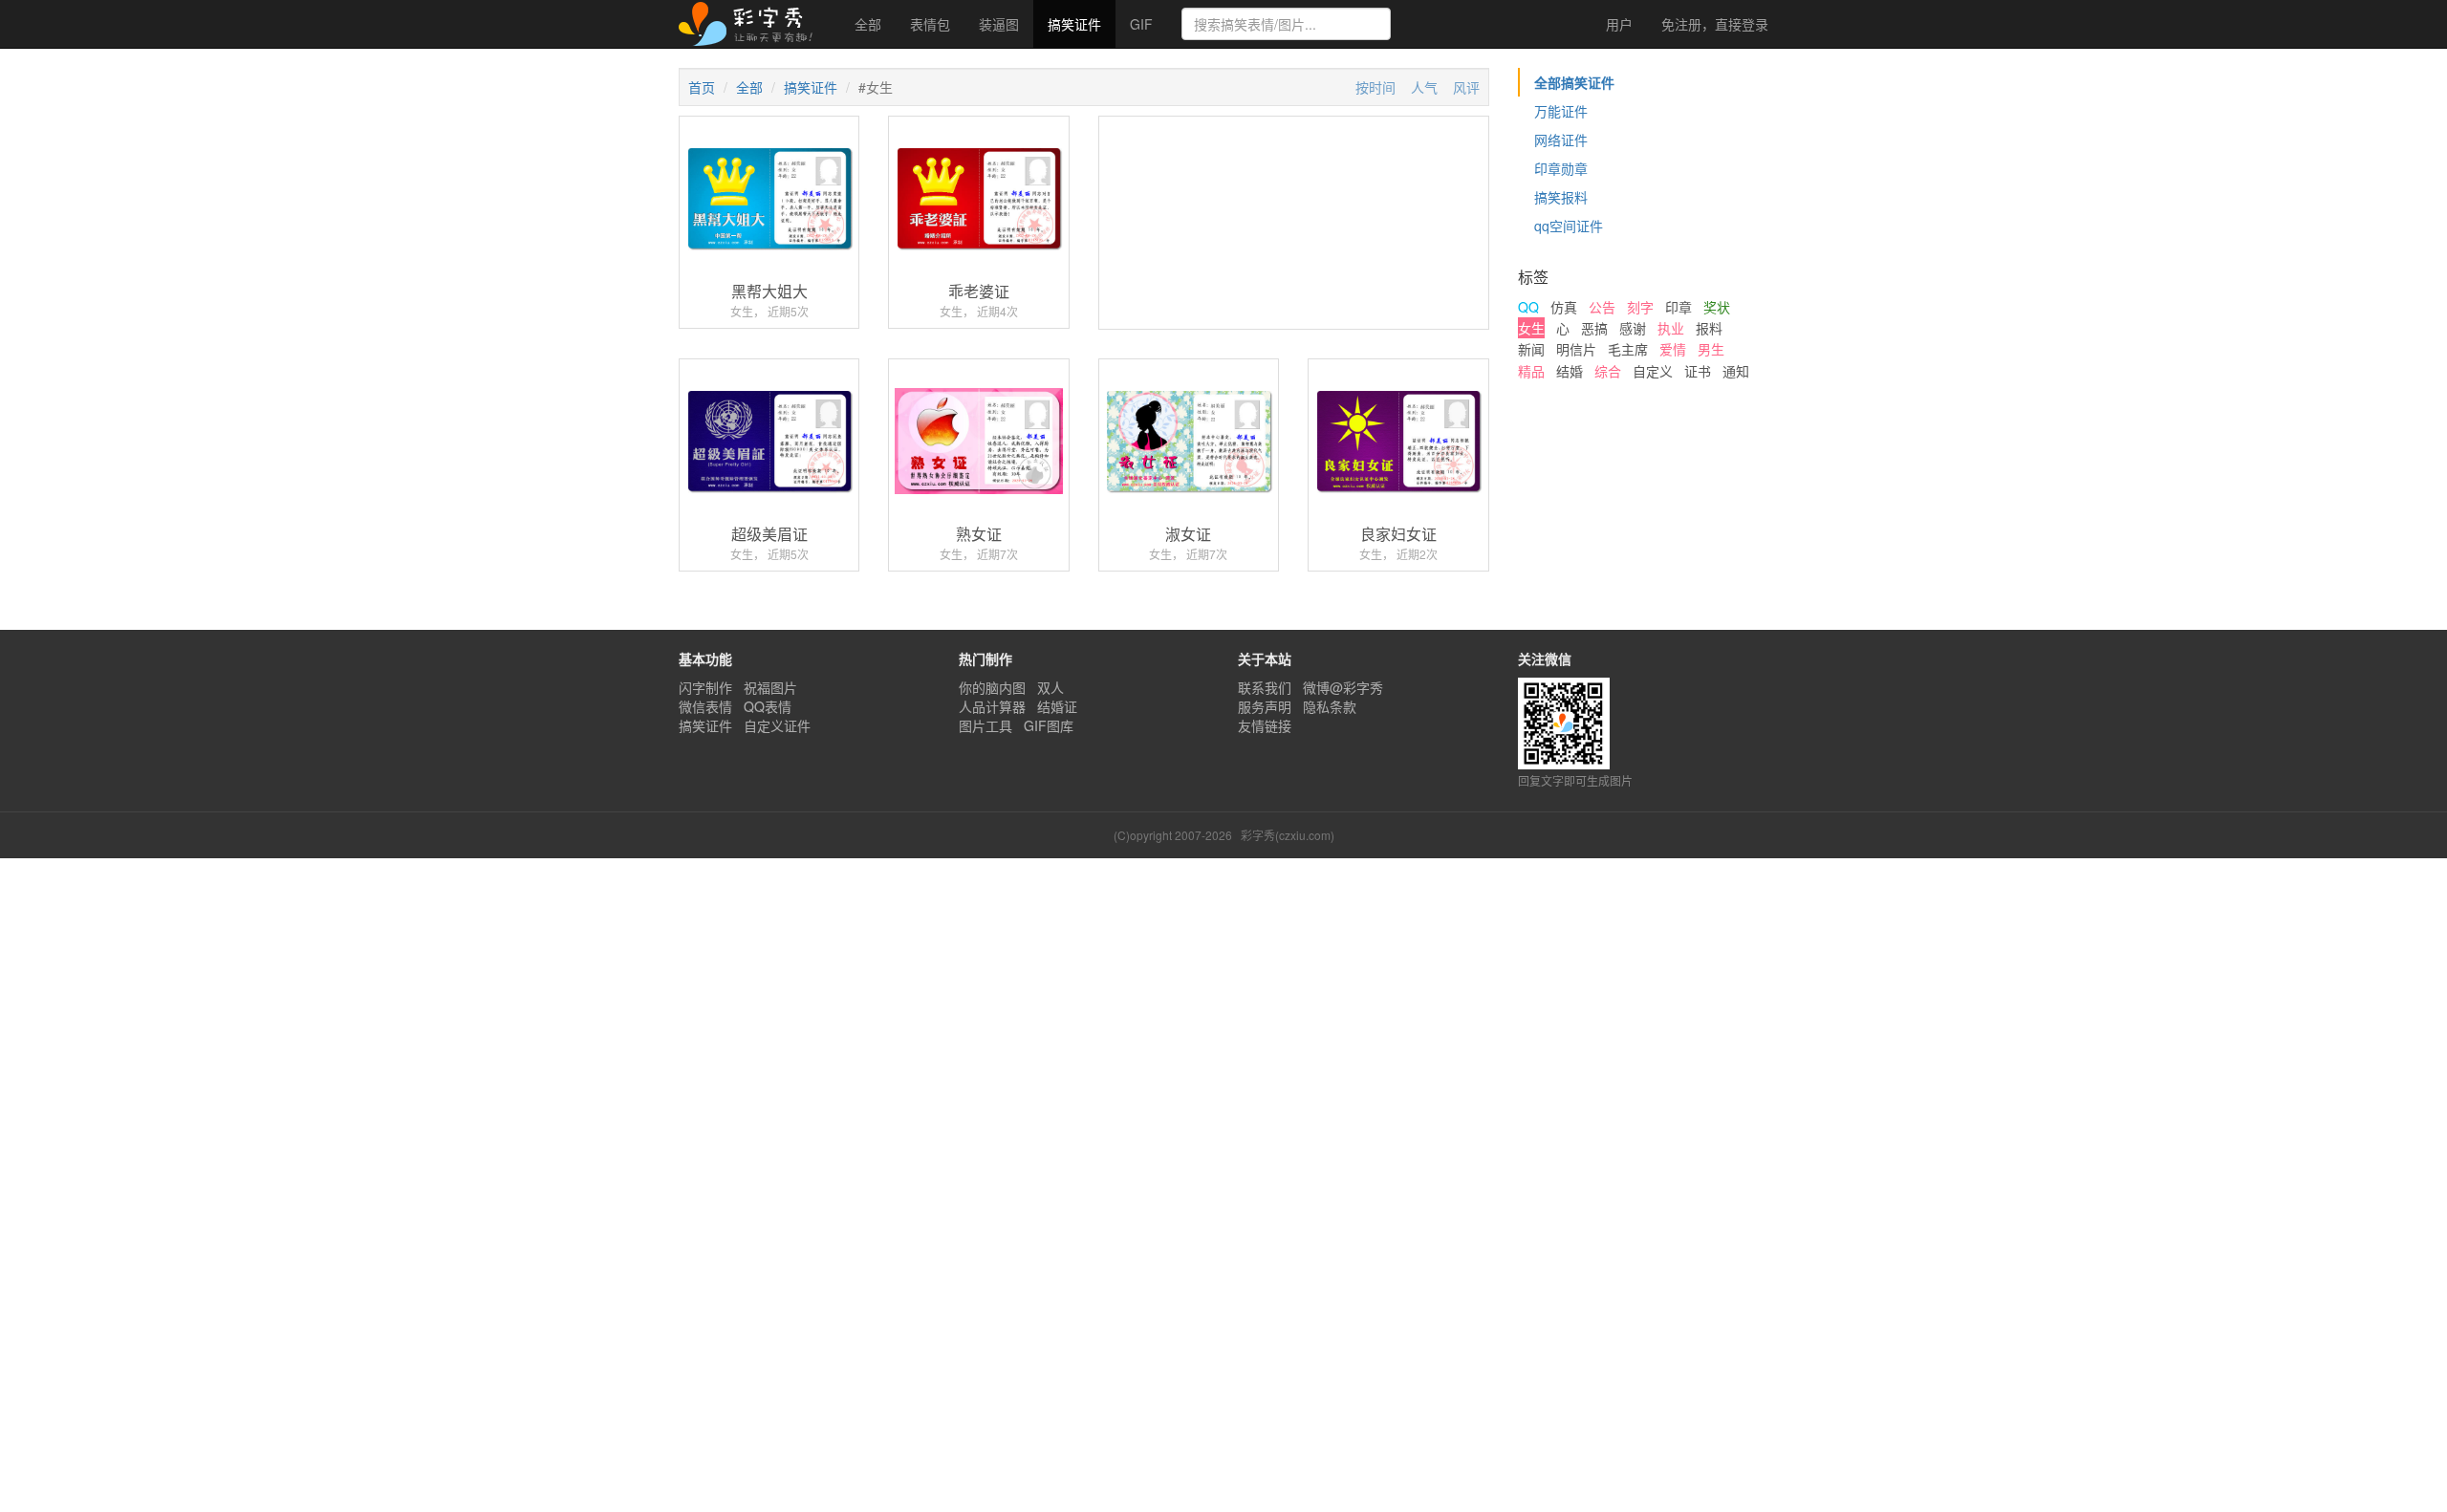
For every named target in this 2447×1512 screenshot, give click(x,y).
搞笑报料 (1561, 197)
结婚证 (1057, 706)
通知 (1736, 371)
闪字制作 (705, 687)
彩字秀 (752, 24)
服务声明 (1265, 706)
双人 (1050, 687)
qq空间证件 (1569, 226)
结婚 (1570, 371)
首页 (702, 87)
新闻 (1531, 349)
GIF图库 (1049, 725)
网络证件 (1561, 140)
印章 (1678, 307)
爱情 (1673, 349)
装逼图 (999, 24)
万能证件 (1561, 111)
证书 (1698, 371)
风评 (1466, 87)
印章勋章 (1561, 168)
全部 (868, 24)
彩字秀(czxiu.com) (1288, 835)
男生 (1711, 349)
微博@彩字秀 (1343, 687)
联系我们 (1265, 687)
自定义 (1653, 371)
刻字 (1640, 307)
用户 (1617, 24)
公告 (1602, 307)
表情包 (930, 24)
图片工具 (985, 725)
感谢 (1633, 328)
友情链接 (1265, 725)
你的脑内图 (992, 687)
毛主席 (1628, 349)
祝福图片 (770, 687)
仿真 (1564, 307)
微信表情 (705, 706)
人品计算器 (992, 706)
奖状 (1717, 307)
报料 (1709, 328)
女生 (1531, 328)
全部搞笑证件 (1574, 82)
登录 (1715, 24)
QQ (1528, 307)
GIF (1141, 24)
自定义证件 (777, 725)
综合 (1608, 371)
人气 (1424, 87)
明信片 (1576, 349)
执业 (1671, 328)
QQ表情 (768, 706)
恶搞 (1594, 328)
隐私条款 (1330, 706)
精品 (1531, 371)
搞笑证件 (1074, 24)
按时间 (1375, 87)
